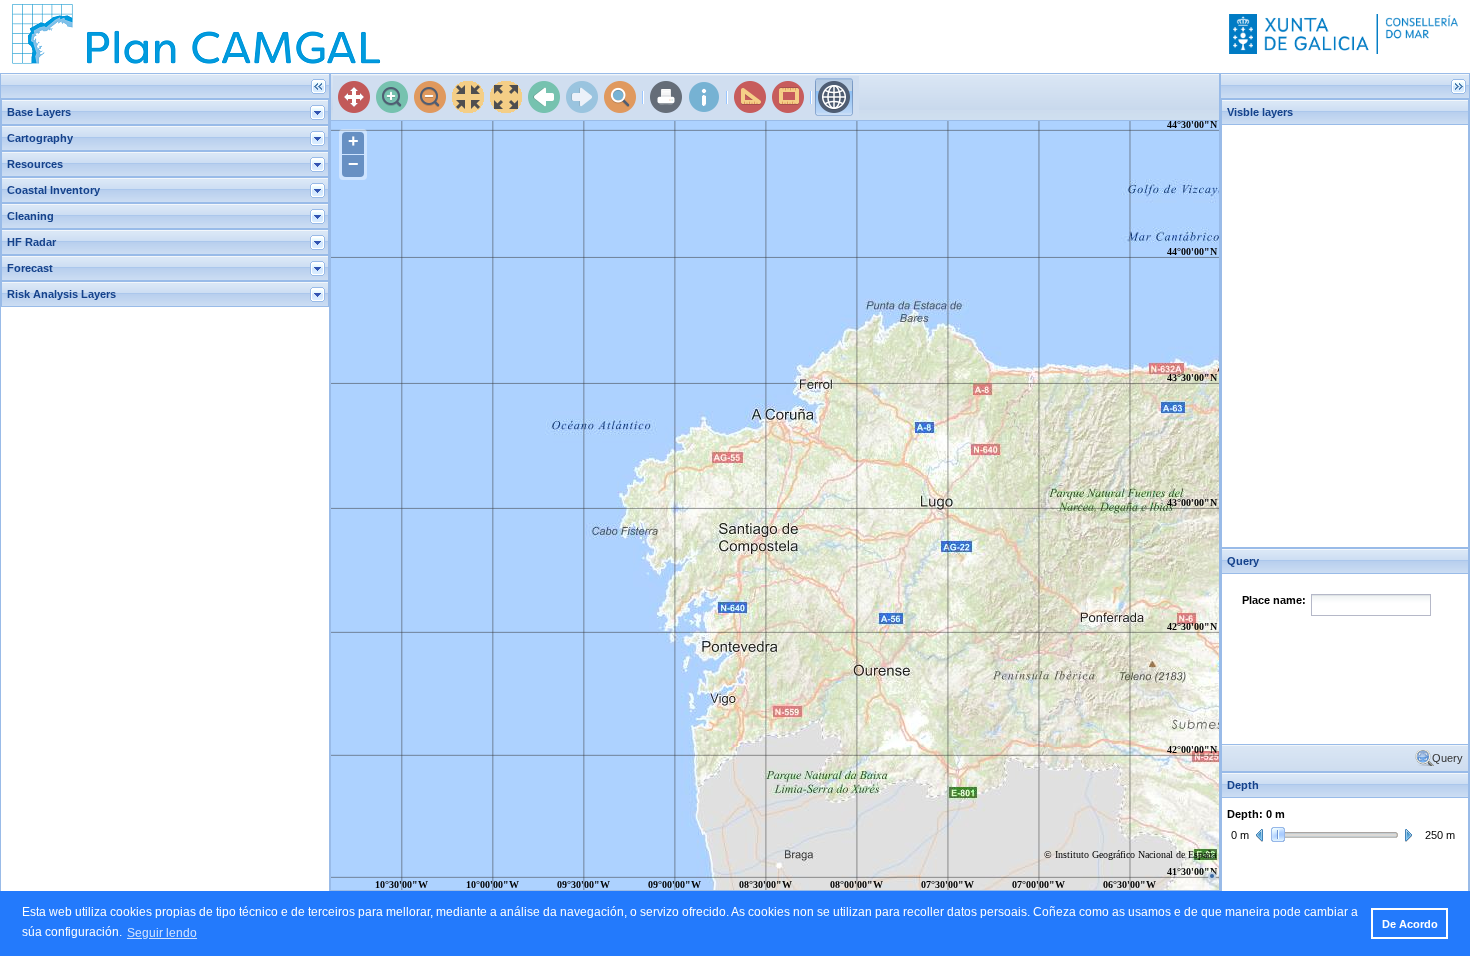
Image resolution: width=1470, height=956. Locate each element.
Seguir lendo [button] (162, 933)
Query (1447, 758)
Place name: (1274, 600)
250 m (1440, 835)
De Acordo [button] (1410, 924)
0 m (1240, 835)
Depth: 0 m (1256, 814)
